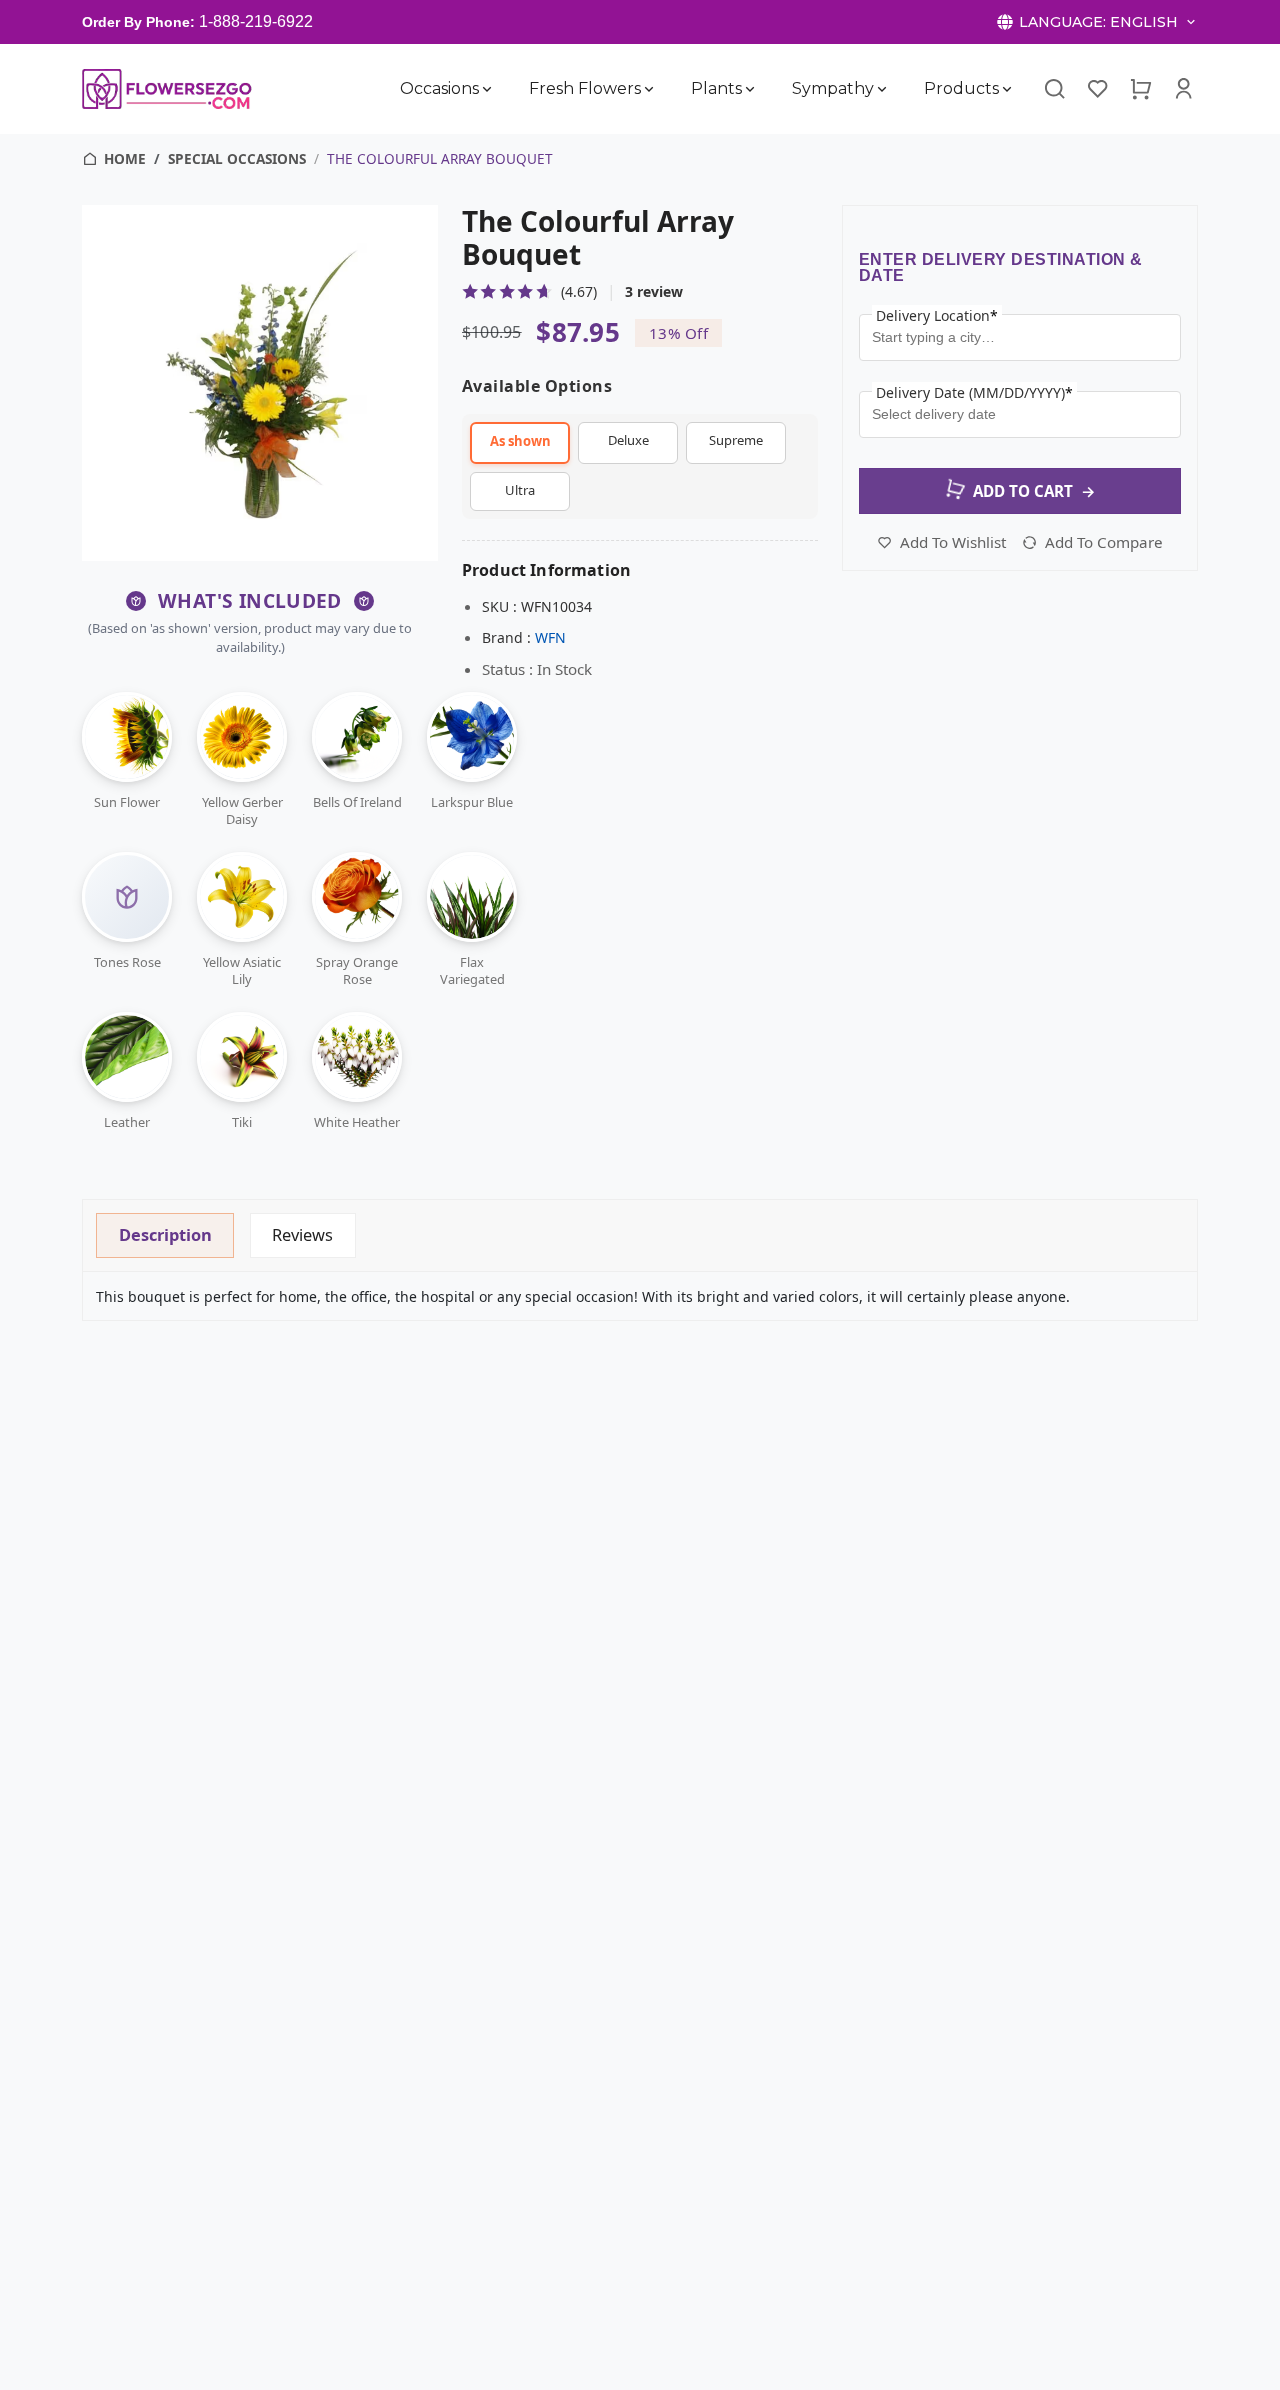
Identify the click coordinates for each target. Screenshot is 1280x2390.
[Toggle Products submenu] (1007, 89)
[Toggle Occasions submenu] (487, 89)
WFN (550, 637)
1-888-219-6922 (256, 21)
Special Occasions (237, 158)
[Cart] (1141, 89)
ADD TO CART (1034, 491)
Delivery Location (937, 315)
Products (961, 88)
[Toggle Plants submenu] (750, 89)
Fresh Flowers (585, 88)
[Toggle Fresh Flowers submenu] (649, 89)
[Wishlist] (1098, 89)
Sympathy (833, 88)
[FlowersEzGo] (168, 88)
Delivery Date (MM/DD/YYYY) (974, 392)
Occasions (439, 88)
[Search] (1054, 89)
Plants (716, 88)
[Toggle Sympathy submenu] (882, 89)
